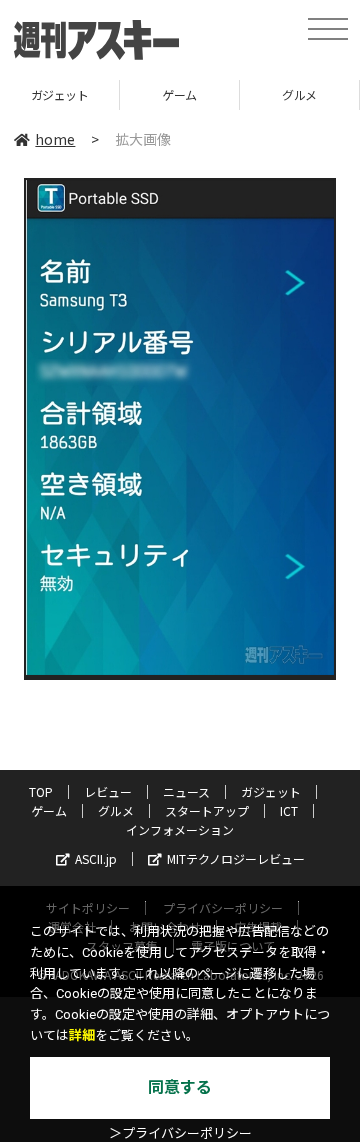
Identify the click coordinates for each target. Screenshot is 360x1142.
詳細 (82, 1035)
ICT (289, 810)
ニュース (186, 791)
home (55, 139)
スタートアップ (207, 810)
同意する (180, 1087)
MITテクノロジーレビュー (236, 858)
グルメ (299, 94)
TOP (41, 791)
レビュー (108, 791)
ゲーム (179, 94)
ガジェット (60, 94)
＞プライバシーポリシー (180, 1133)
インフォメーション (180, 829)
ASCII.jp (96, 858)
